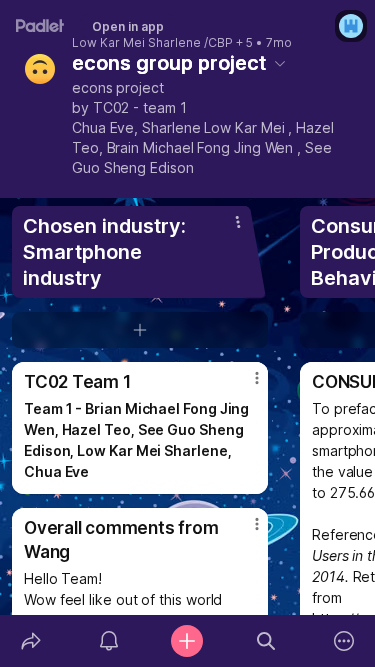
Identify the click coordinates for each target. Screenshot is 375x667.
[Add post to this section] (140, 330)
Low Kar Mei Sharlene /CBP (152, 43)
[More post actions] (244, 386)
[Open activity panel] (109, 641)
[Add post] (187, 641)
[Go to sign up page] (351, 26)
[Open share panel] (31, 641)
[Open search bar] (266, 641)
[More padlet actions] (344, 641)
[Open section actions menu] (238, 222)
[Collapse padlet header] (280, 63)
